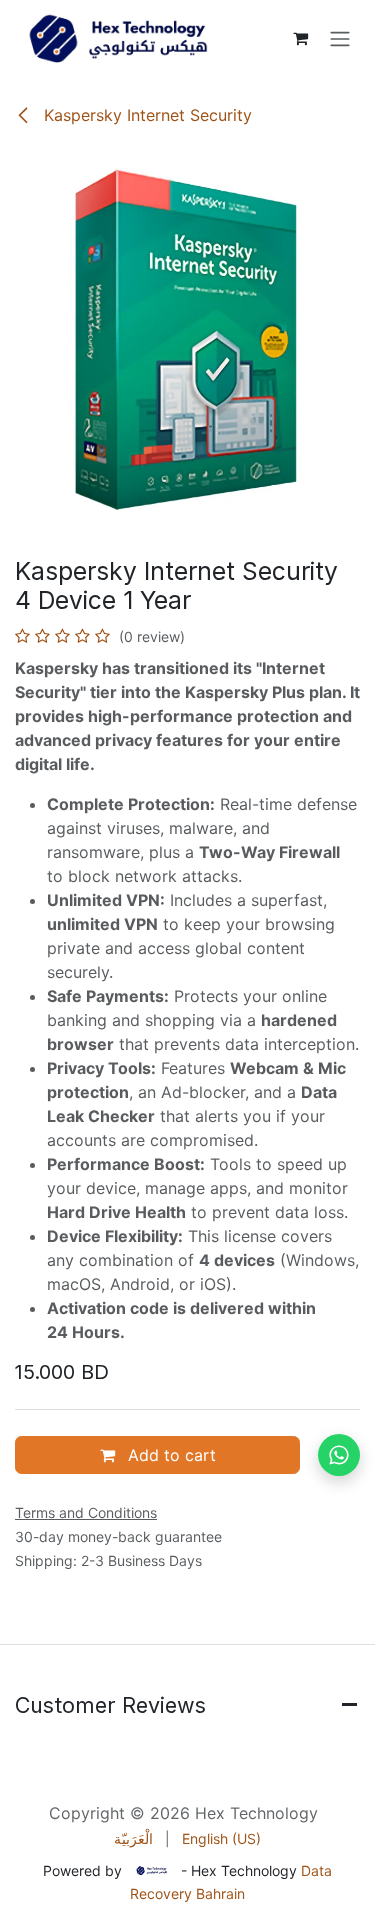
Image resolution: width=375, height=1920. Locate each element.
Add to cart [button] (169, 1455)
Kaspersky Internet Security (145, 115)
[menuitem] (133, 1838)
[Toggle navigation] (340, 38)
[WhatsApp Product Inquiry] (339, 1455)
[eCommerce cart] (300, 38)
